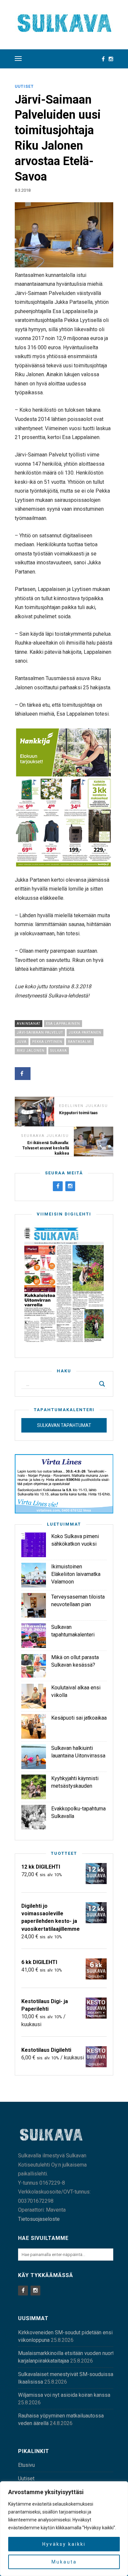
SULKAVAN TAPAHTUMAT (64, 1425)
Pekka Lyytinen (47, 1042)
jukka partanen (85, 1032)
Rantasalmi (80, 1042)
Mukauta (64, 2562)
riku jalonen (31, 1051)
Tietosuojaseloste (39, 2219)
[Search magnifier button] (102, 1384)
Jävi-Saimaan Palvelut (40, 1032)
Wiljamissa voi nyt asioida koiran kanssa (64, 2395)
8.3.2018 (23, 190)
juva (22, 1042)
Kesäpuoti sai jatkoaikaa (79, 1718)
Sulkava (59, 1051)
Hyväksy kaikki (64, 2544)
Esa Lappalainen (63, 1024)
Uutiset (24, 86)
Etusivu (26, 2465)
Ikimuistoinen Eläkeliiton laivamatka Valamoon (76, 1574)
